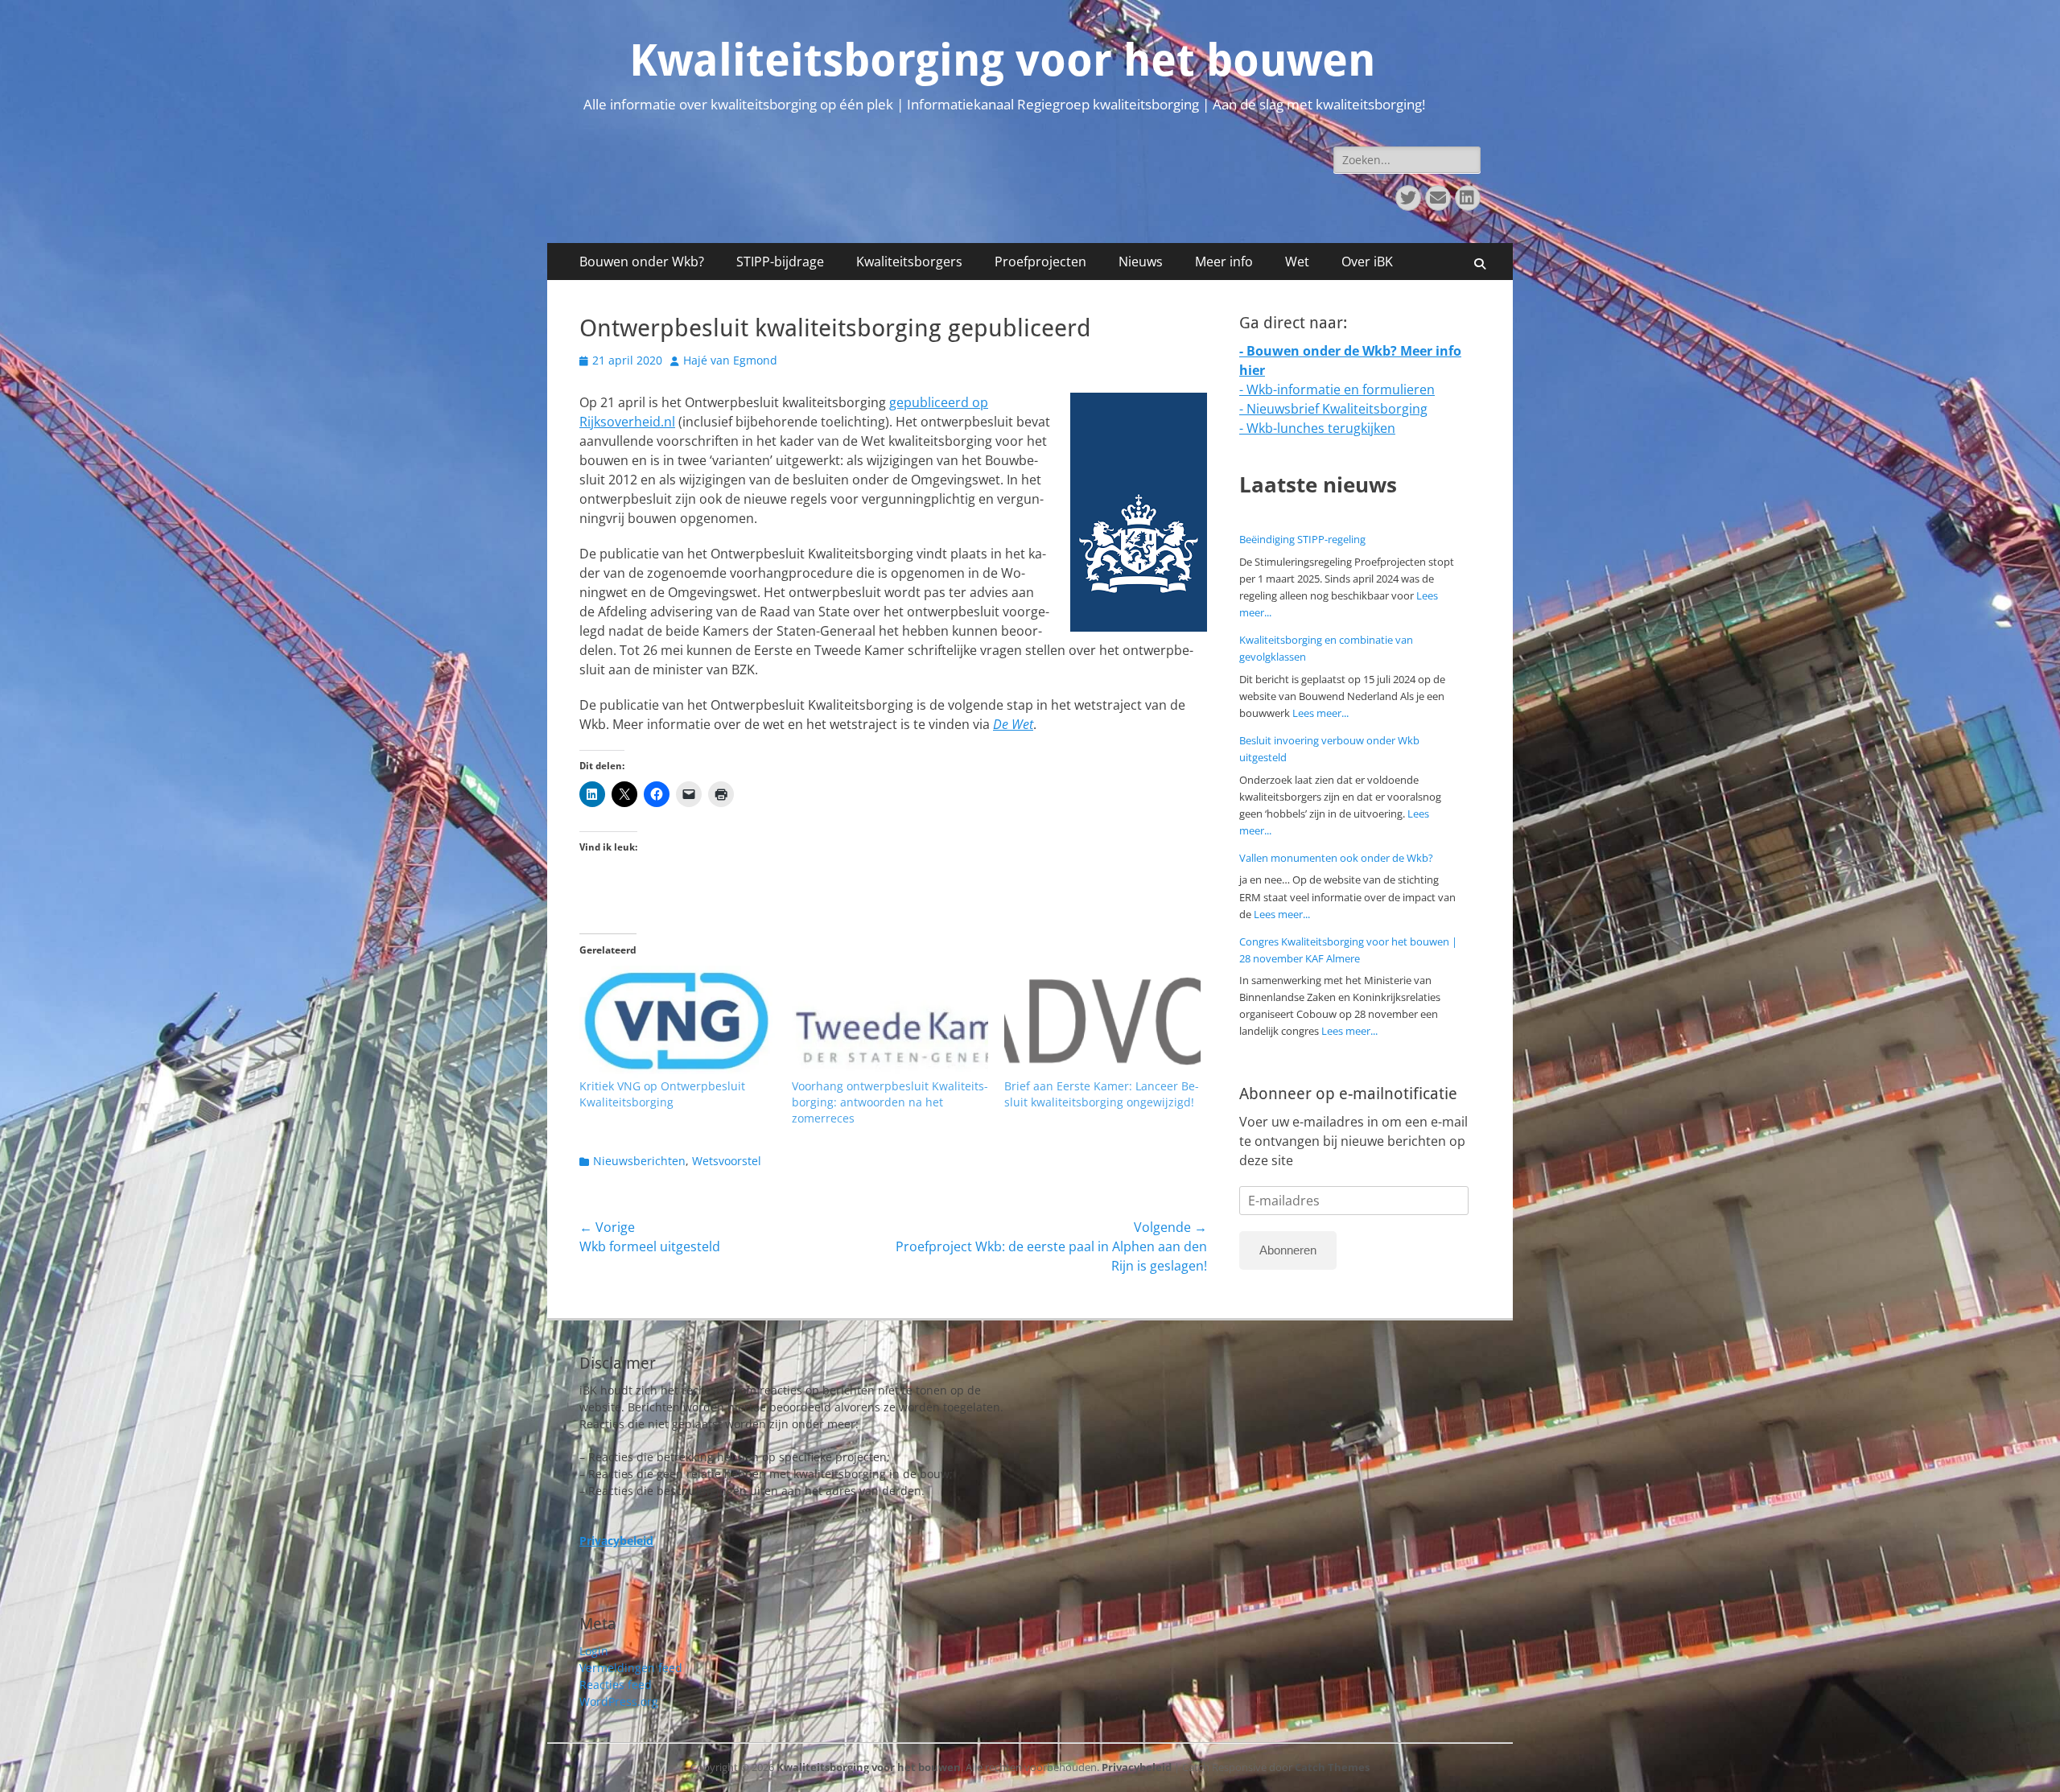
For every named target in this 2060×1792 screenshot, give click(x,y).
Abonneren (1288, 1250)
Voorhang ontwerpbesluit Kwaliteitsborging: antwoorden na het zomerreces (890, 1102)
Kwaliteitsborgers (909, 262)
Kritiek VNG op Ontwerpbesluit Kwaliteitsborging (662, 1094)
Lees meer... (1320, 713)
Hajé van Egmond (730, 360)
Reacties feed (616, 1685)
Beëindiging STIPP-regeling (1302, 539)
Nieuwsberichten (639, 1161)
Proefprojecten (1040, 262)
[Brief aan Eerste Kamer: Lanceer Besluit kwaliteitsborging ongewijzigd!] (1102, 1022)
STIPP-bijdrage (780, 262)
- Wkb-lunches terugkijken (1317, 428)
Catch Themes (1332, 1767)
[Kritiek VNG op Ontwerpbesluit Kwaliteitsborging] (678, 1022)
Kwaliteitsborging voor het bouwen (1002, 60)
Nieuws (1141, 262)
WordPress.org (619, 1701)
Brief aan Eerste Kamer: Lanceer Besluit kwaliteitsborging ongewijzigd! (1102, 1094)
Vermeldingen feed (631, 1668)
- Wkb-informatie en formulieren (1337, 389)
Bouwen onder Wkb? (642, 262)
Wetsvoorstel (727, 1161)
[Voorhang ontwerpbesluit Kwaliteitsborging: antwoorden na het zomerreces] (890, 1022)
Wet (1297, 262)
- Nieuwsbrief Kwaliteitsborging (1333, 409)
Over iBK (1367, 262)
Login (594, 1651)
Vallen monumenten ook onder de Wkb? (1336, 858)
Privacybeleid (1137, 1767)
